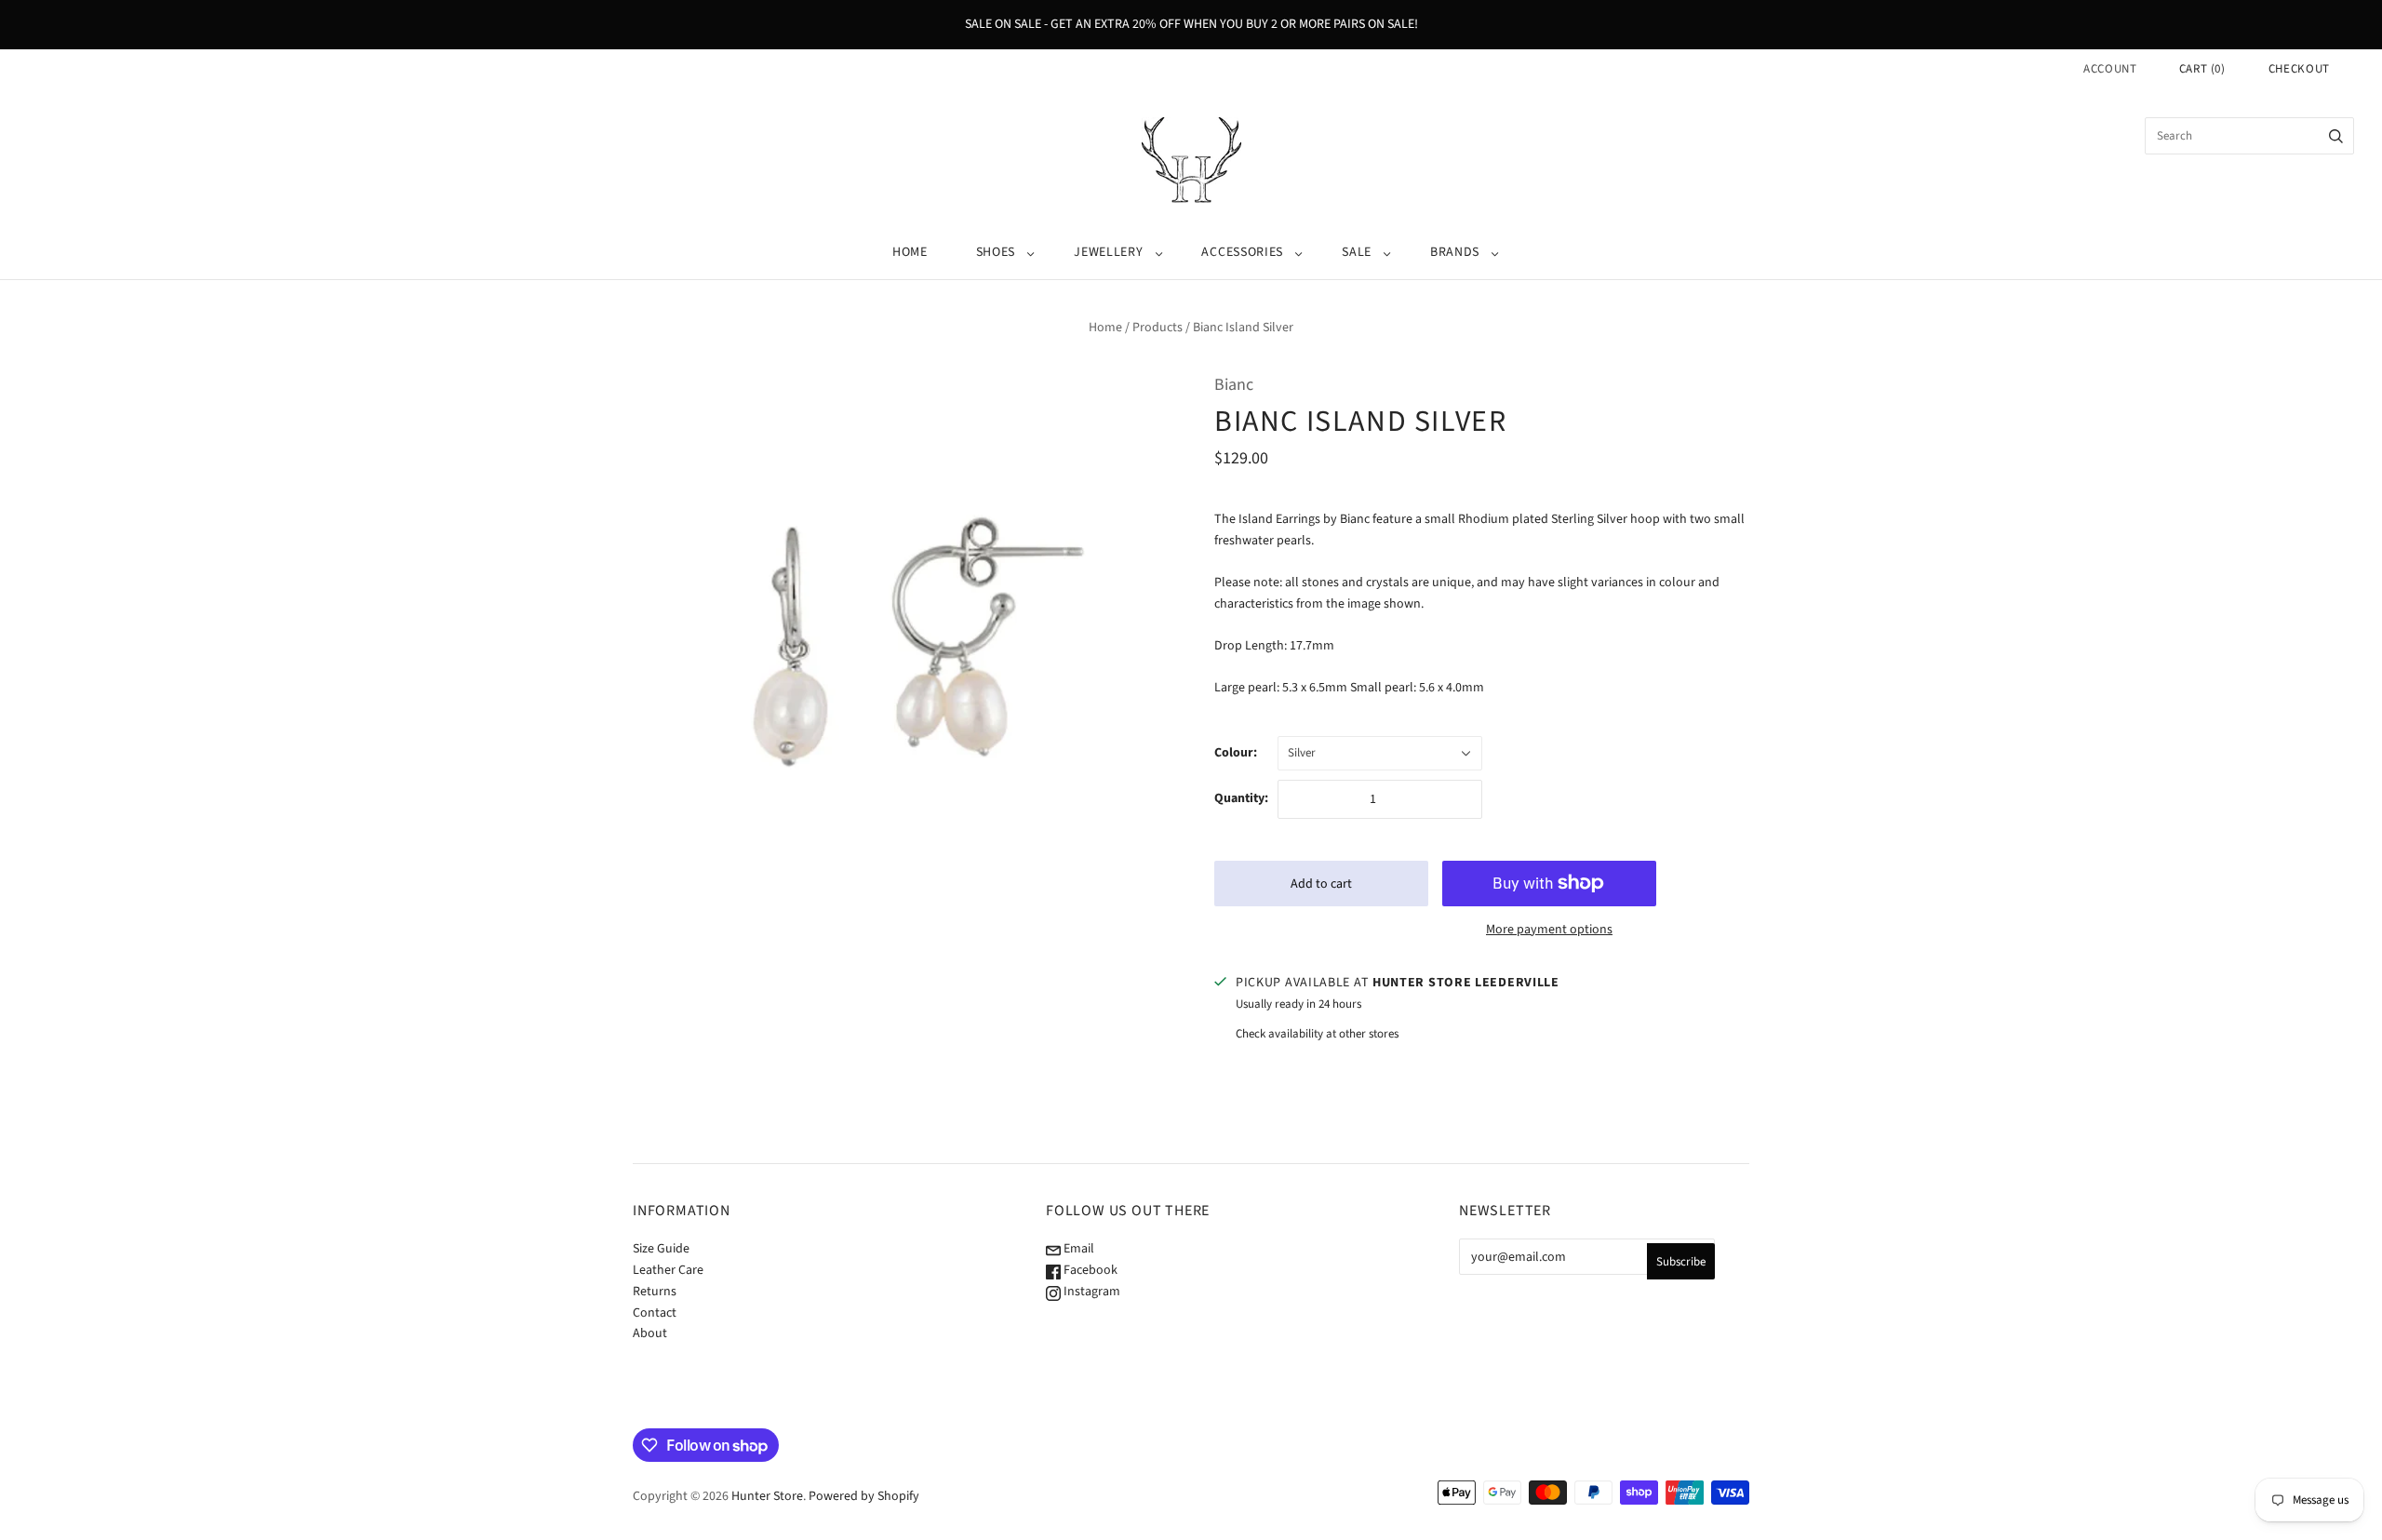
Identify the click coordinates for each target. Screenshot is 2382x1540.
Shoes (996, 252)
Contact (655, 1313)
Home (910, 252)
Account (2110, 69)
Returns (655, 1292)
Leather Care (668, 1270)
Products (1158, 328)
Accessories (1242, 252)
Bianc (1234, 385)
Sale (1357, 252)
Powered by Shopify (864, 1496)
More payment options (1549, 930)
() (2202, 69)
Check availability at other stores (1317, 1034)
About (650, 1333)
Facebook (1089, 1270)
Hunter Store (767, 1496)
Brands (1455, 252)
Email (1077, 1249)
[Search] (2336, 136)
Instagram (1091, 1292)
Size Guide (661, 1249)
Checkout (2299, 69)
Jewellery (1108, 252)
